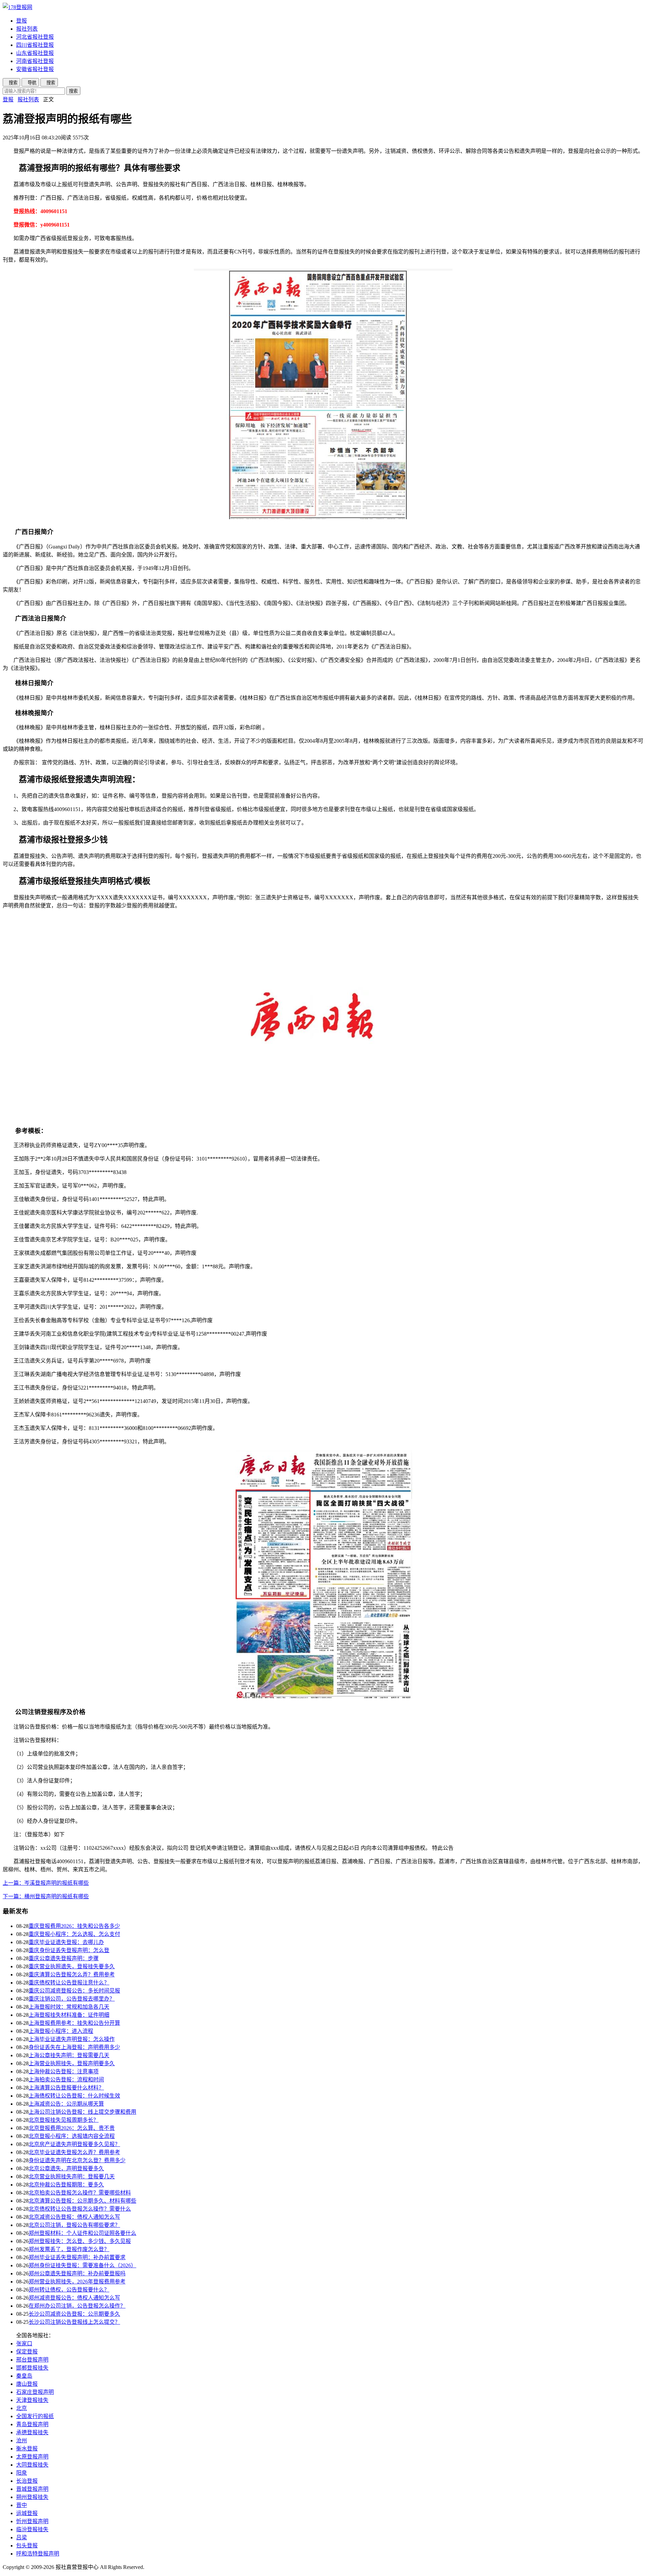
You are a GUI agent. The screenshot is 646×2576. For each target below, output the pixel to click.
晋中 (22, 2505)
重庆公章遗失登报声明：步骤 (64, 1958)
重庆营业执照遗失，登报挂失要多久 (72, 1966)
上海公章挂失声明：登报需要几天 (69, 2055)
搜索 (73, 91)
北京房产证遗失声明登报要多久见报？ (74, 2144)
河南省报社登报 (35, 61)
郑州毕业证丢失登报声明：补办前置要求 (77, 2257)
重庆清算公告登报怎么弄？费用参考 (72, 1975)
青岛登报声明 (32, 2424)
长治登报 (27, 2481)
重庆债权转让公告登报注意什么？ (69, 1983)
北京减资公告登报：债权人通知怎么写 (74, 2217)
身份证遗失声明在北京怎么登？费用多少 (77, 2160)
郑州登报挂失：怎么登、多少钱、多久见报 (80, 2241)
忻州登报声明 (32, 2521)
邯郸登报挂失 (32, 2368)
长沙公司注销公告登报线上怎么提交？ (74, 2322)
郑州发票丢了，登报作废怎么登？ (69, 2249)
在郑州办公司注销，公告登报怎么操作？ (77, 2306)
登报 (22, 21)
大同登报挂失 (32, 2465)
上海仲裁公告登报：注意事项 (64, 2071)
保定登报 (27, 2352)
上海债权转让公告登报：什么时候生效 (74, 2096)
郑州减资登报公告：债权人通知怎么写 (74, 2298)
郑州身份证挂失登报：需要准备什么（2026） (82, 2265)
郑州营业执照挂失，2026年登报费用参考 (77, 2282)
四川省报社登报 (35, 45)
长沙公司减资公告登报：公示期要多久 (74, 2314)
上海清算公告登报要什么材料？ (66, 2088)
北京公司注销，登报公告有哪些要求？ (74, 2225)
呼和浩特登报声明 (38, 2554)
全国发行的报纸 (35, 2416)
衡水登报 (27, 2449)
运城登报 (27, 2513)
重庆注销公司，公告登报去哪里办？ (72, 1999)
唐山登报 (27, 2384)
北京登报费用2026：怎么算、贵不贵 (72, 2128)
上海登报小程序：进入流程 (61, 2031)
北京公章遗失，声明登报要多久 (66, 2168)
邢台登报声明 (32, 2360)
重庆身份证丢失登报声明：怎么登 (69, 1950)
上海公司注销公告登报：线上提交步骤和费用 (82, 2112)
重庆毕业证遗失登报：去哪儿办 (66, 1942)
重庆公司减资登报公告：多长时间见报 (74, 1991)
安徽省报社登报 (35, 69)
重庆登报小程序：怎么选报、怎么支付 (74, 1934)
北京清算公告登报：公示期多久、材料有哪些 (82, 2201)
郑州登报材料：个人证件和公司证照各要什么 (82, 2233)
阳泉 (22, 2473)
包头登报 (27, 2546)
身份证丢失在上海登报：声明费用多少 (74, 2047)
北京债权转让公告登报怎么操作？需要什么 (80, 2209)
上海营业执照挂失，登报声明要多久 (72, 2063)
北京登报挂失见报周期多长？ (64, 2120)
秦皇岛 (24, 2376)
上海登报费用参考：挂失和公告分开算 (74, 2023)
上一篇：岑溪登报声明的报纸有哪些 (46, 1883)
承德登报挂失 (32, 2432)
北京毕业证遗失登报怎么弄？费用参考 (74, 2152)
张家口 (24, 2344)
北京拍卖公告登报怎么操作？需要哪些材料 (80, 2193)
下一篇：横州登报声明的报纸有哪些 (46, 1896)
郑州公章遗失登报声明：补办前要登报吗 (77, 2273)
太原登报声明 (32, 2457)
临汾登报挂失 (32, 2529)
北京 (22, 2408)
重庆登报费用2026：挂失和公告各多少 (74, 1926)
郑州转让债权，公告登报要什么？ (69, 2290)
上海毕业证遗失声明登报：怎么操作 (72, 2039)
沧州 (22, 2440)
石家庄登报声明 (35, 2392)
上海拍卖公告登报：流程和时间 (66, 2080)
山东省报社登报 (35, 53)
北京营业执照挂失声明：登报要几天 (72, 2177)
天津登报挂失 (32, 2400)
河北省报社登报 (35, 37)
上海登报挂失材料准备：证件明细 (69, 2015)
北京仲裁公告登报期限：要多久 (66, 2185)
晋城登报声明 (32, 2489)
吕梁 (22, 2537)
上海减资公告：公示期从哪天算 (66, 2104)
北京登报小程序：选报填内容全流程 (72, 2136)
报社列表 (27, 29)
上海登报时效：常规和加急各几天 (69, 2007)
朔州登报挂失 (32, 2497)
